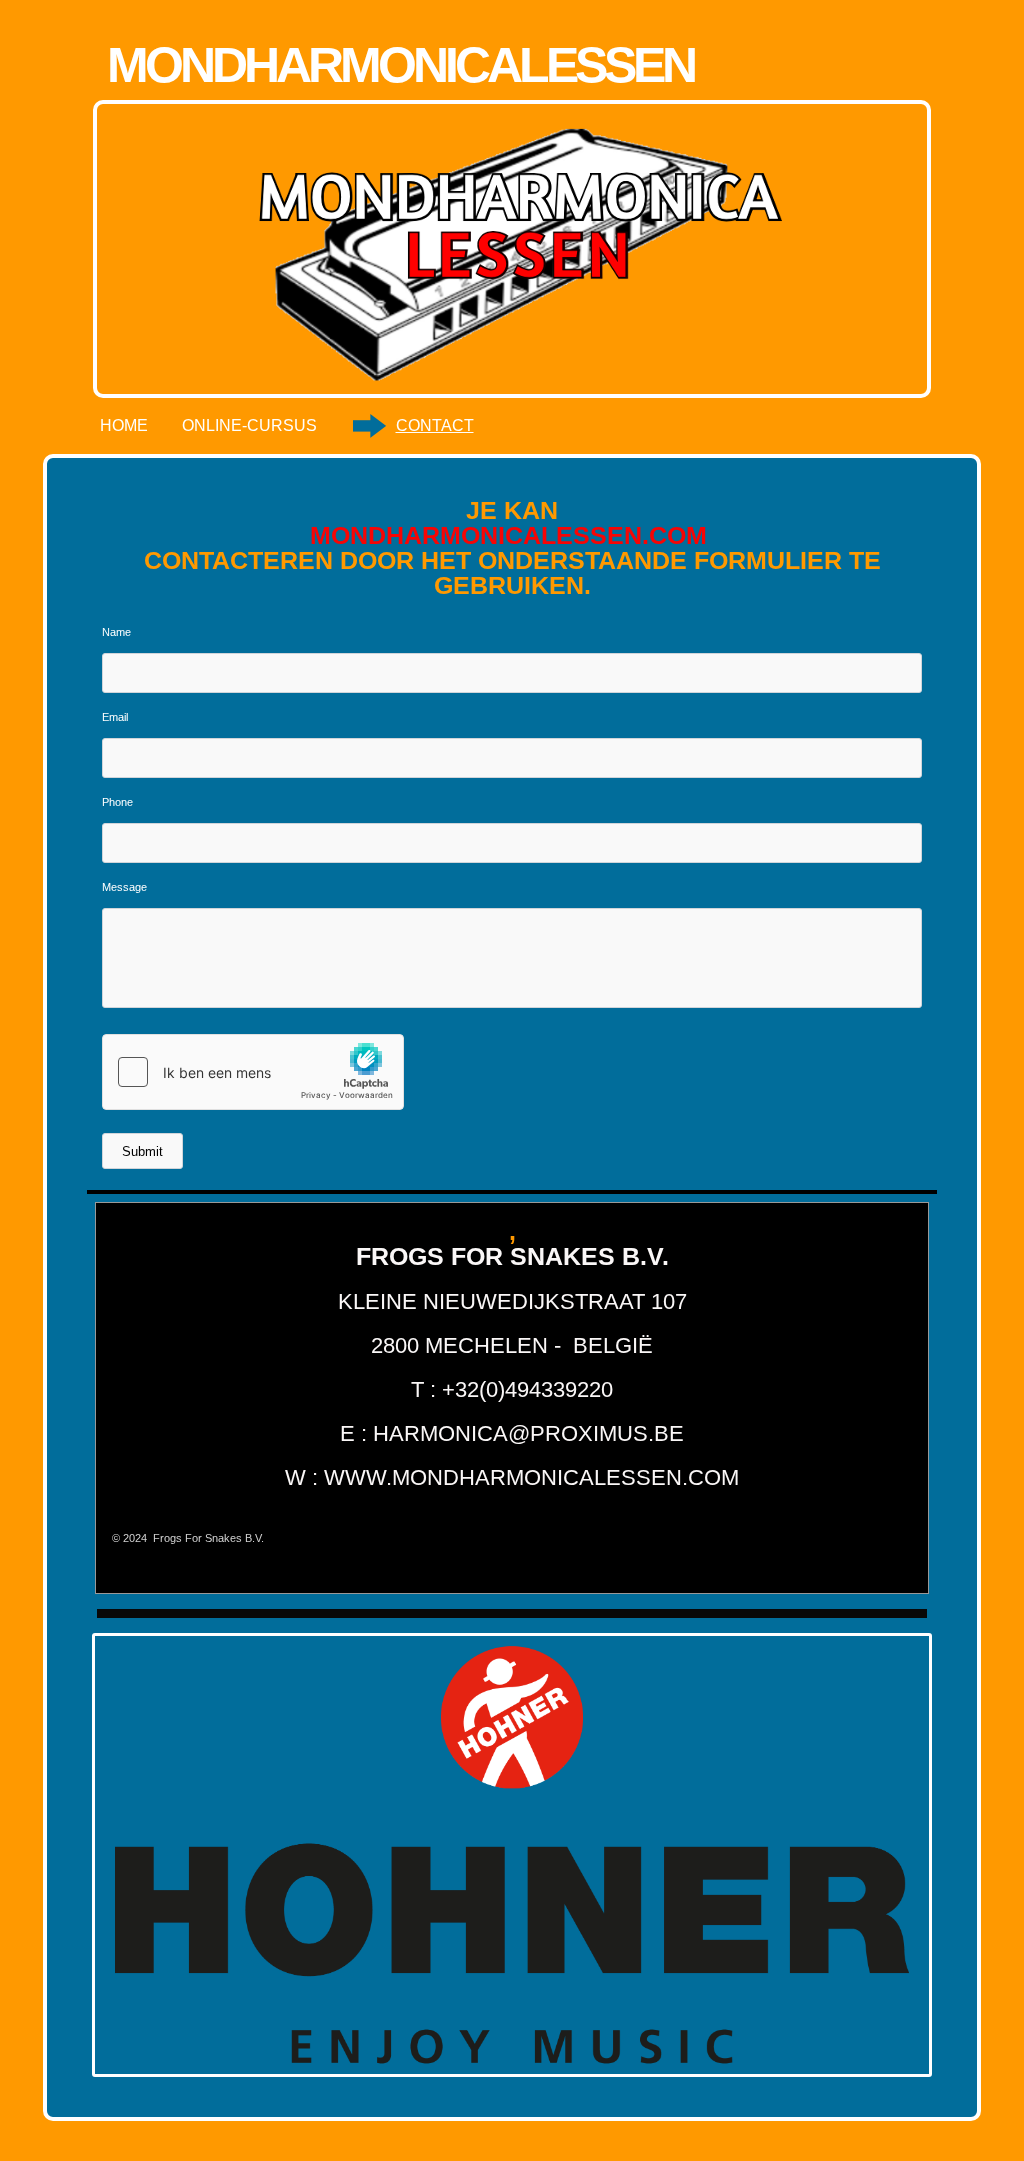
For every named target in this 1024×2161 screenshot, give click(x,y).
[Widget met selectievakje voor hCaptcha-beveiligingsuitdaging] (253, 1072)
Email (115, 717)
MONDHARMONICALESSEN (400, 65)
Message (124, 887)
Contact (435, 425)
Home (124, 425)
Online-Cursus (249, 425)
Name (116, 632)
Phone (117, 802)
